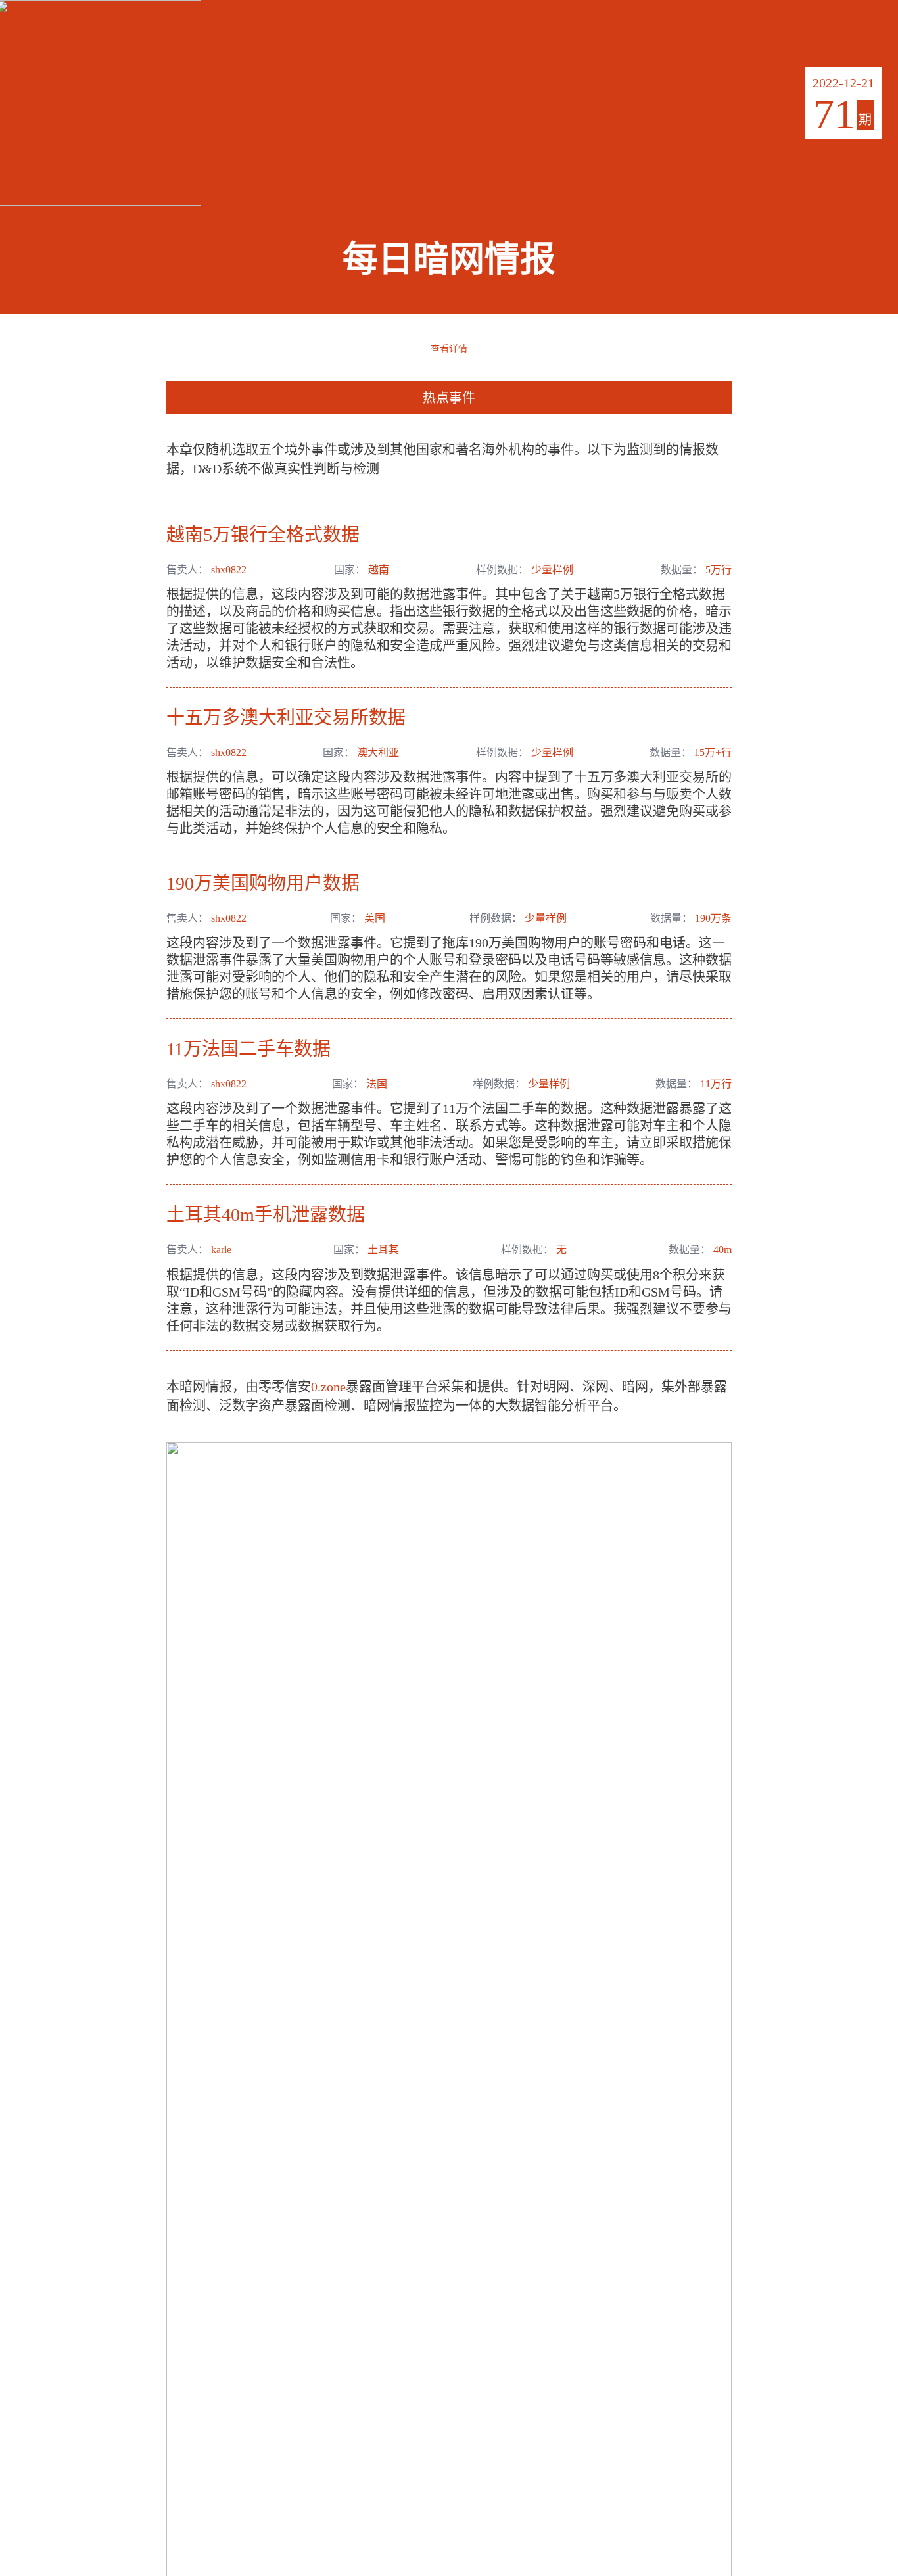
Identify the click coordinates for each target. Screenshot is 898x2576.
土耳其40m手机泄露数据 (266, 1215)
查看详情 (449, 348)
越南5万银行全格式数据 (263, 535)
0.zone (328, 1387)
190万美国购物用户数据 (263, 883)
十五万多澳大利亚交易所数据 (286, 718)
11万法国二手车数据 (248, 1049)
